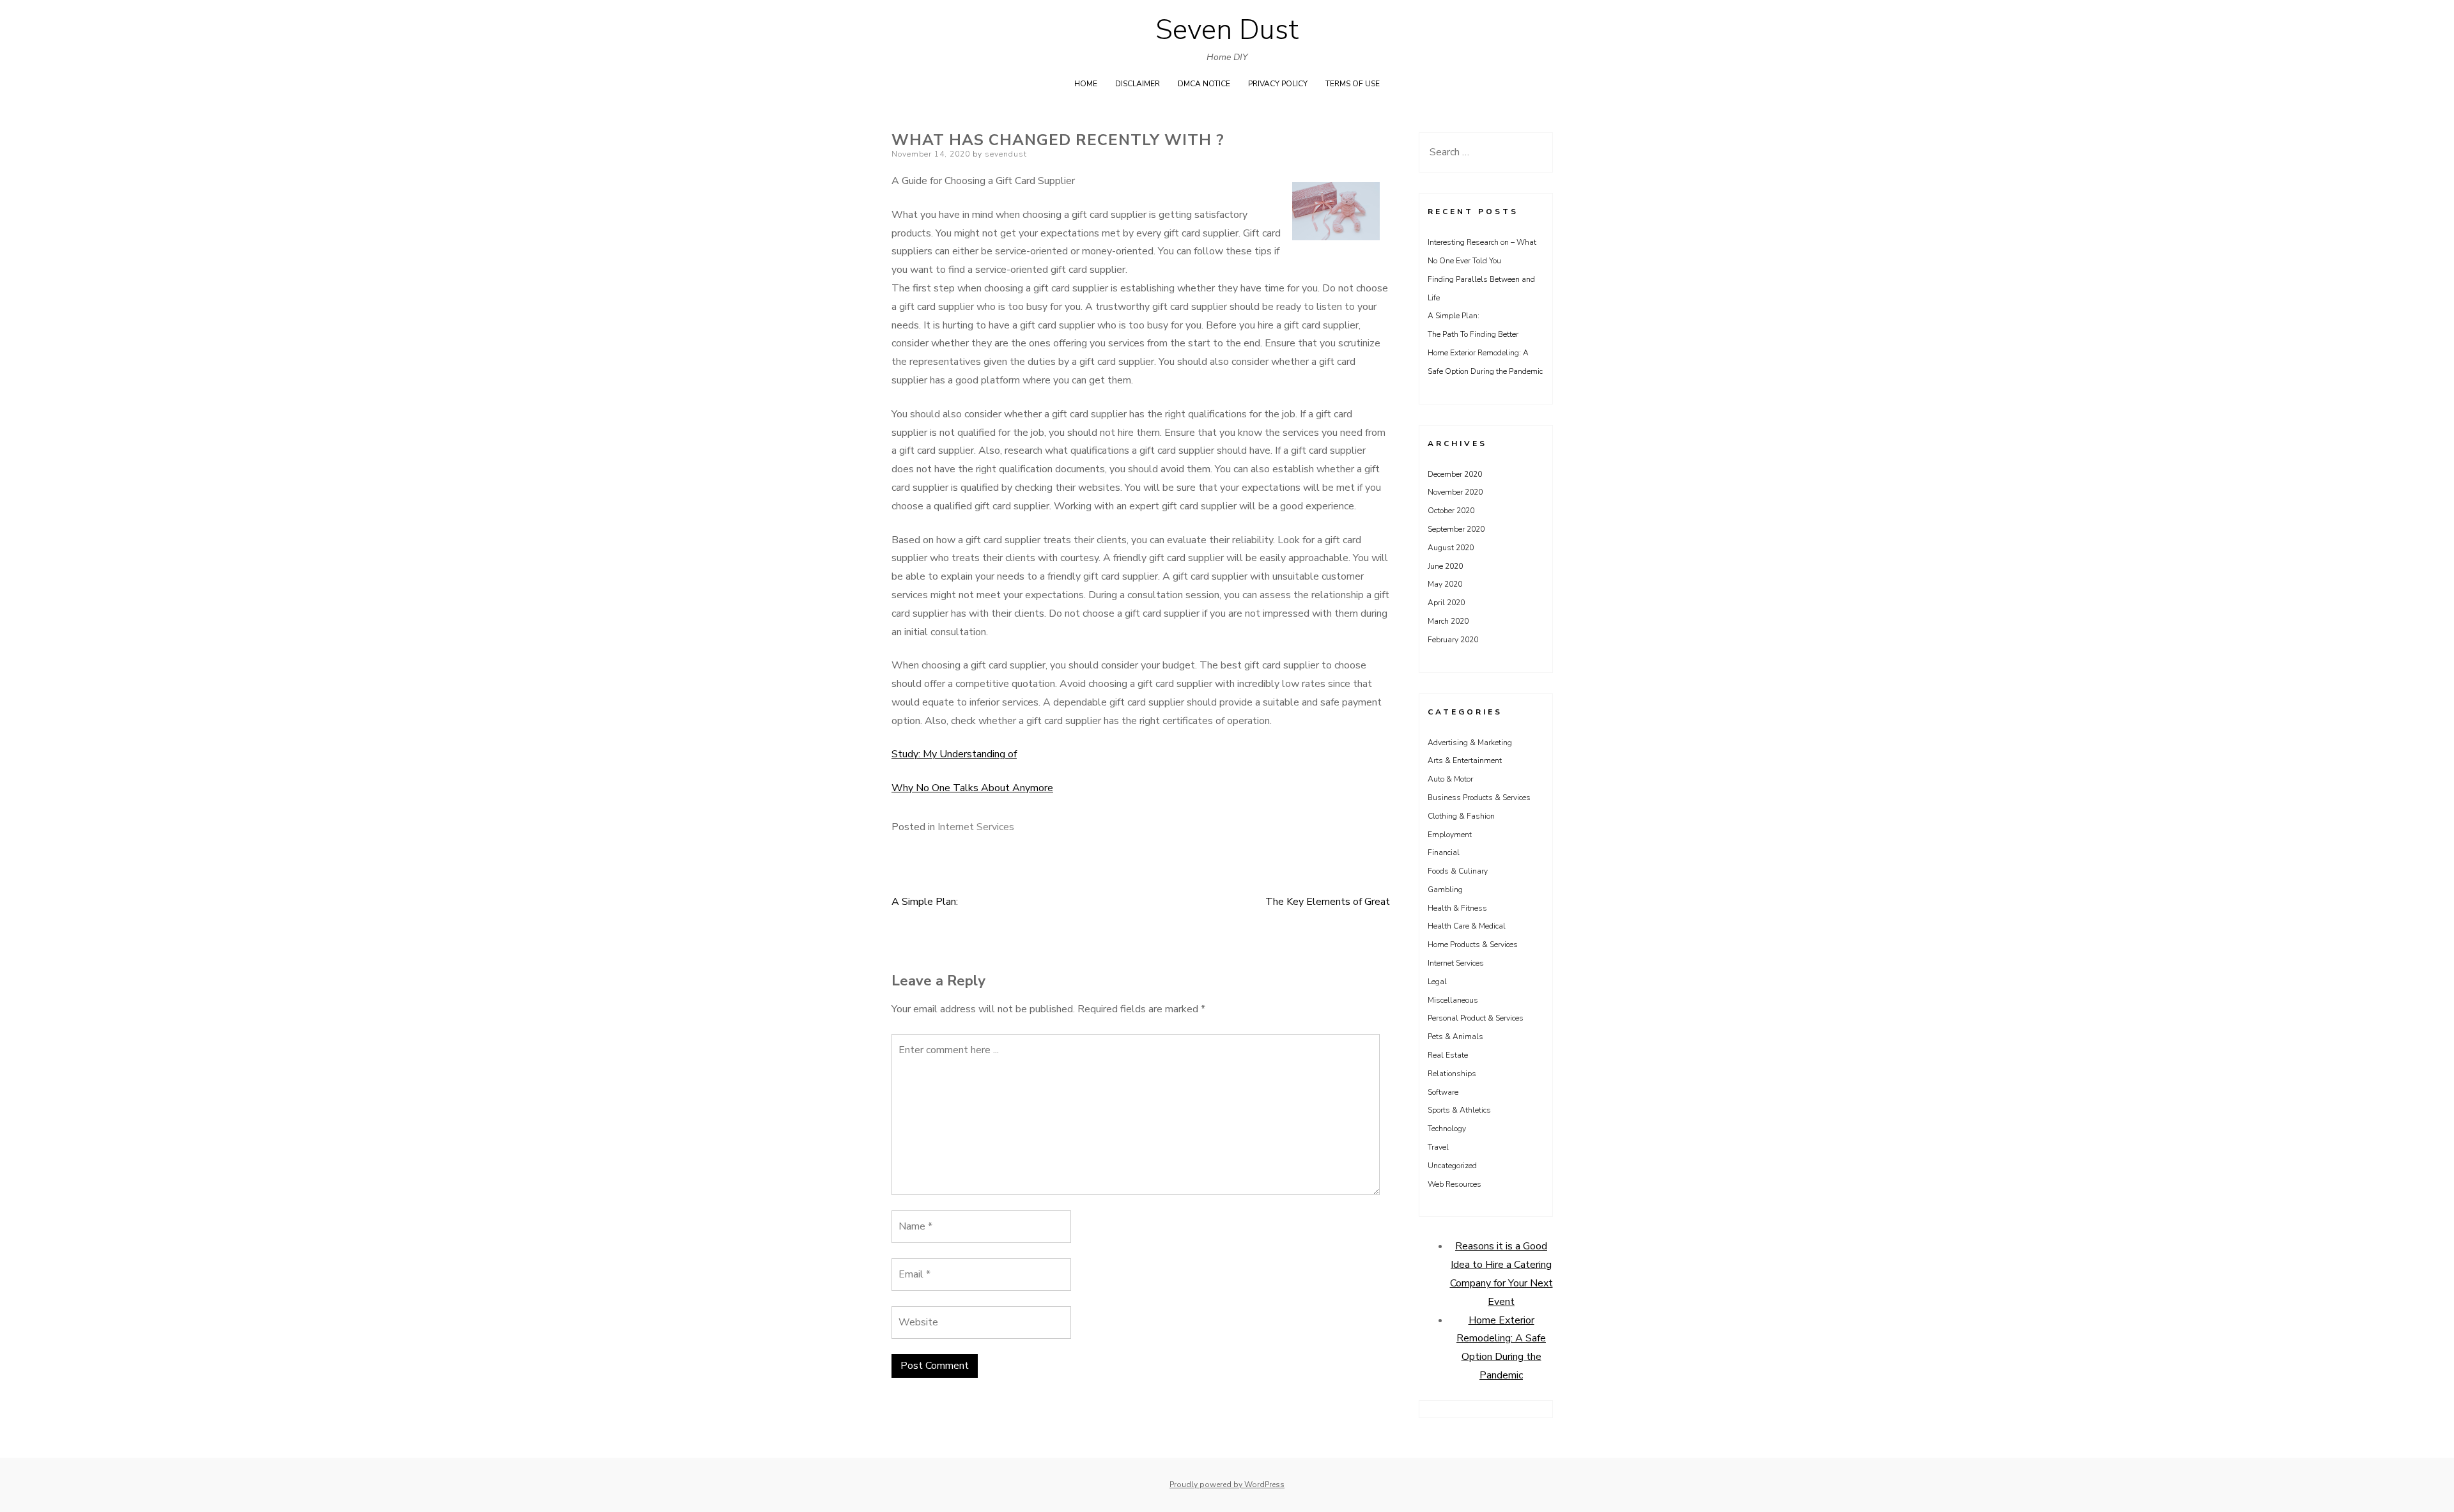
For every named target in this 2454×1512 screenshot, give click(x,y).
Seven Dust (1227, 30)
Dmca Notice (1204, 84)
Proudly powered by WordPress (1227, 1485)
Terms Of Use (1353, 84)
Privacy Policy (1278, 84)
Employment (1450, 835)
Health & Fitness (1457, 908)
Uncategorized (1452, 1166)
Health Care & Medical (1467, 926)
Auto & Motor (1450, 779)
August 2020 (1451, 548)
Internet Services (976, 827)
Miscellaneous (1453, 1000)
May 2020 (1445, 584)
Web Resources (1455, 1184)
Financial (1444, 852)
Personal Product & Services (1476, 1018)
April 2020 (1446, 603)
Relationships (1452, 1074)
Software (1443, 1092)
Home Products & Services (1473, 945)
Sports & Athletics (1459, 1110)
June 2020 (1445, 566)
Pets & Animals (1455, 1037)
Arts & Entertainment (1465, 760)
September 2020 (1456, 529)
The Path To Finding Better (1473, 334)
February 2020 (1453, 640)
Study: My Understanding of (954, 754)
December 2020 (1455, 474)
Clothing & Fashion (1461, 816)
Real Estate (1448, 1055)
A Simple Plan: (925, 902)
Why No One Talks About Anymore (972, 788)
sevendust (1006, 154)
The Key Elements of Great (1328, 902)
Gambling (1445, 890)
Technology (1447, 1129)
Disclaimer (1138, 84)
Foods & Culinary (1458, 871)
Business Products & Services (1479, 798)
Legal (1437, 982)
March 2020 (1448, 621)
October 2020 (1451, 511)
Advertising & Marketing (1470, 743)
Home (1086, 84)
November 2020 (1455, 492)
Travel (1438, 1147)
